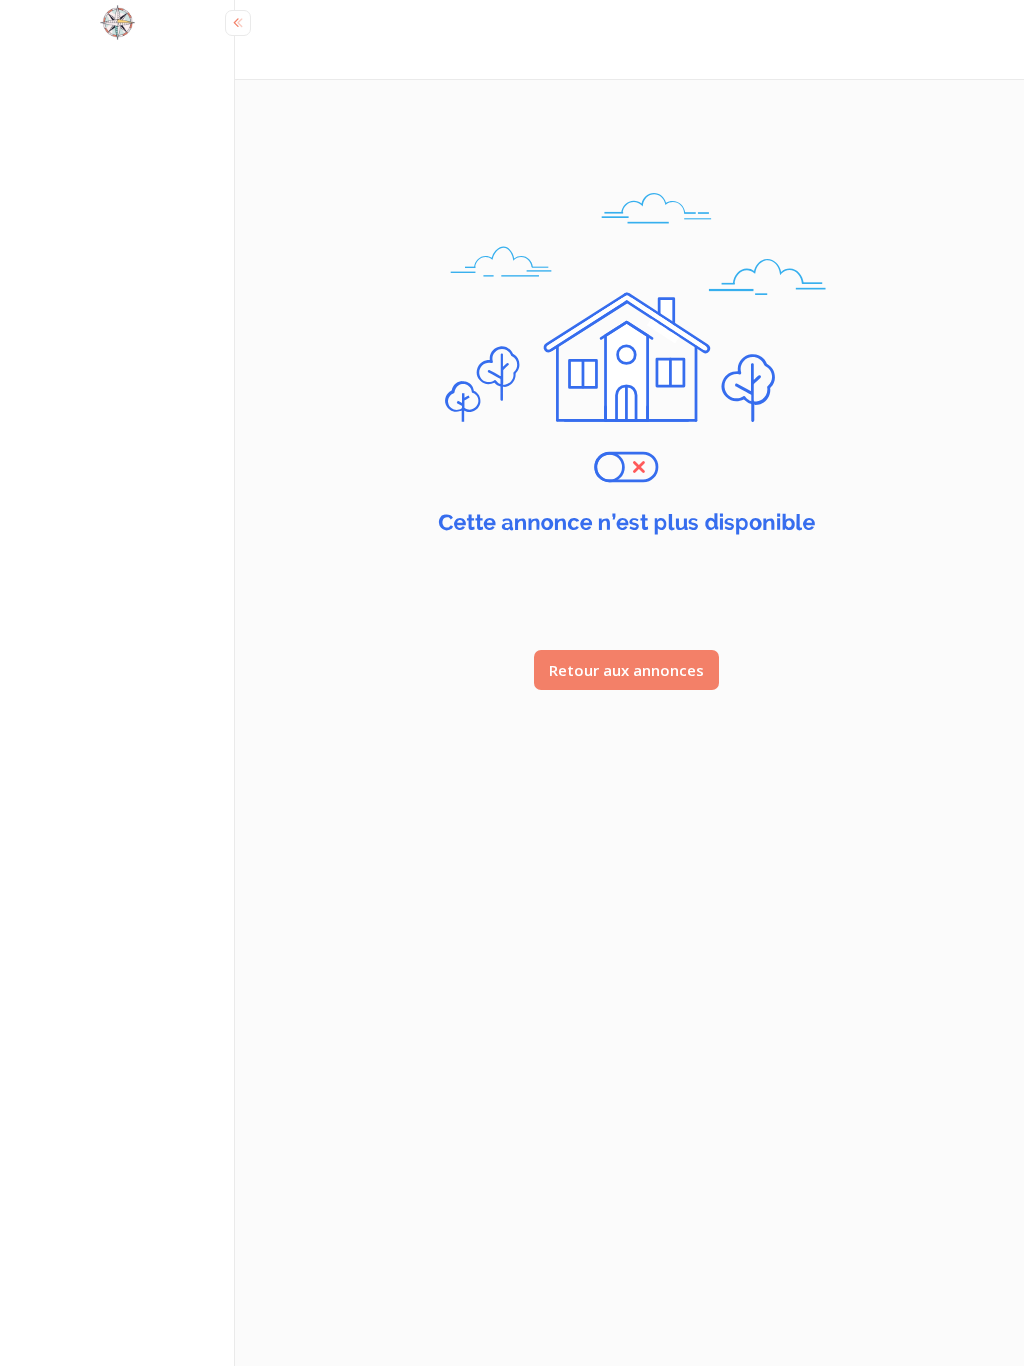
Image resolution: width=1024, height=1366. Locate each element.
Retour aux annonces (626, 670)
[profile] (117, 25)
